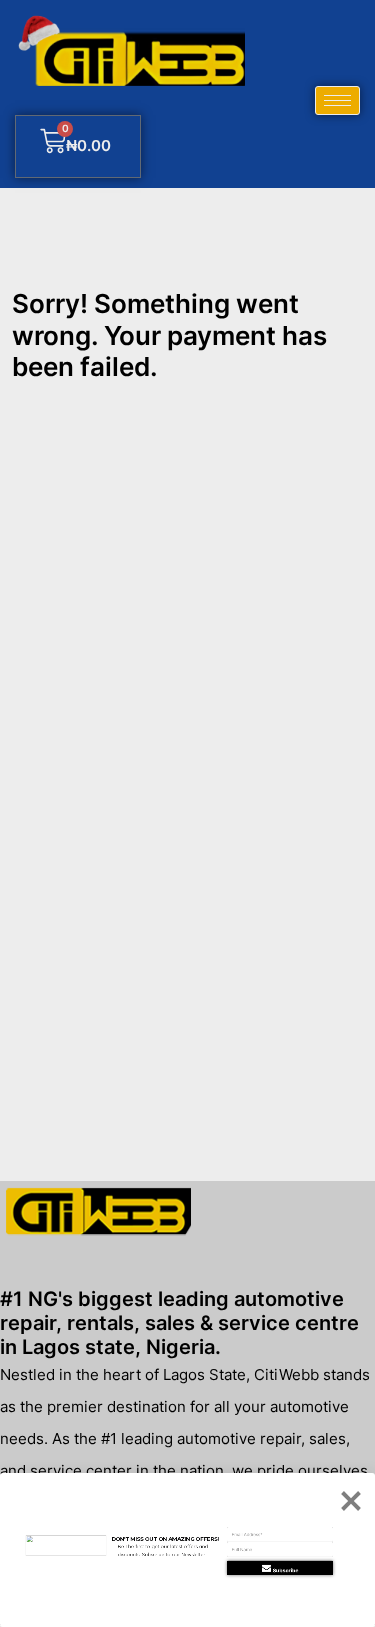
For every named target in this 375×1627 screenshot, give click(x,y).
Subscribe (286, 1570)
